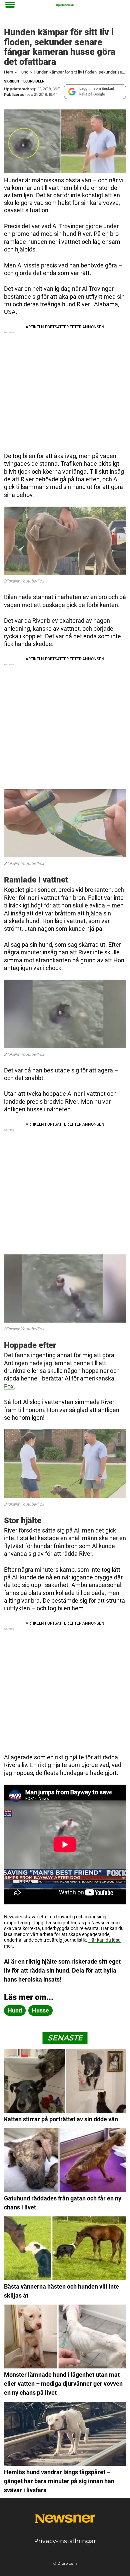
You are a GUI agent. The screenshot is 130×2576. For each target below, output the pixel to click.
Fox (9, 1386)
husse (40, 2010)
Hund (23, 72)
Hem (8, 72)
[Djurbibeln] (65, 5)
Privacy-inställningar (65, 2541)
